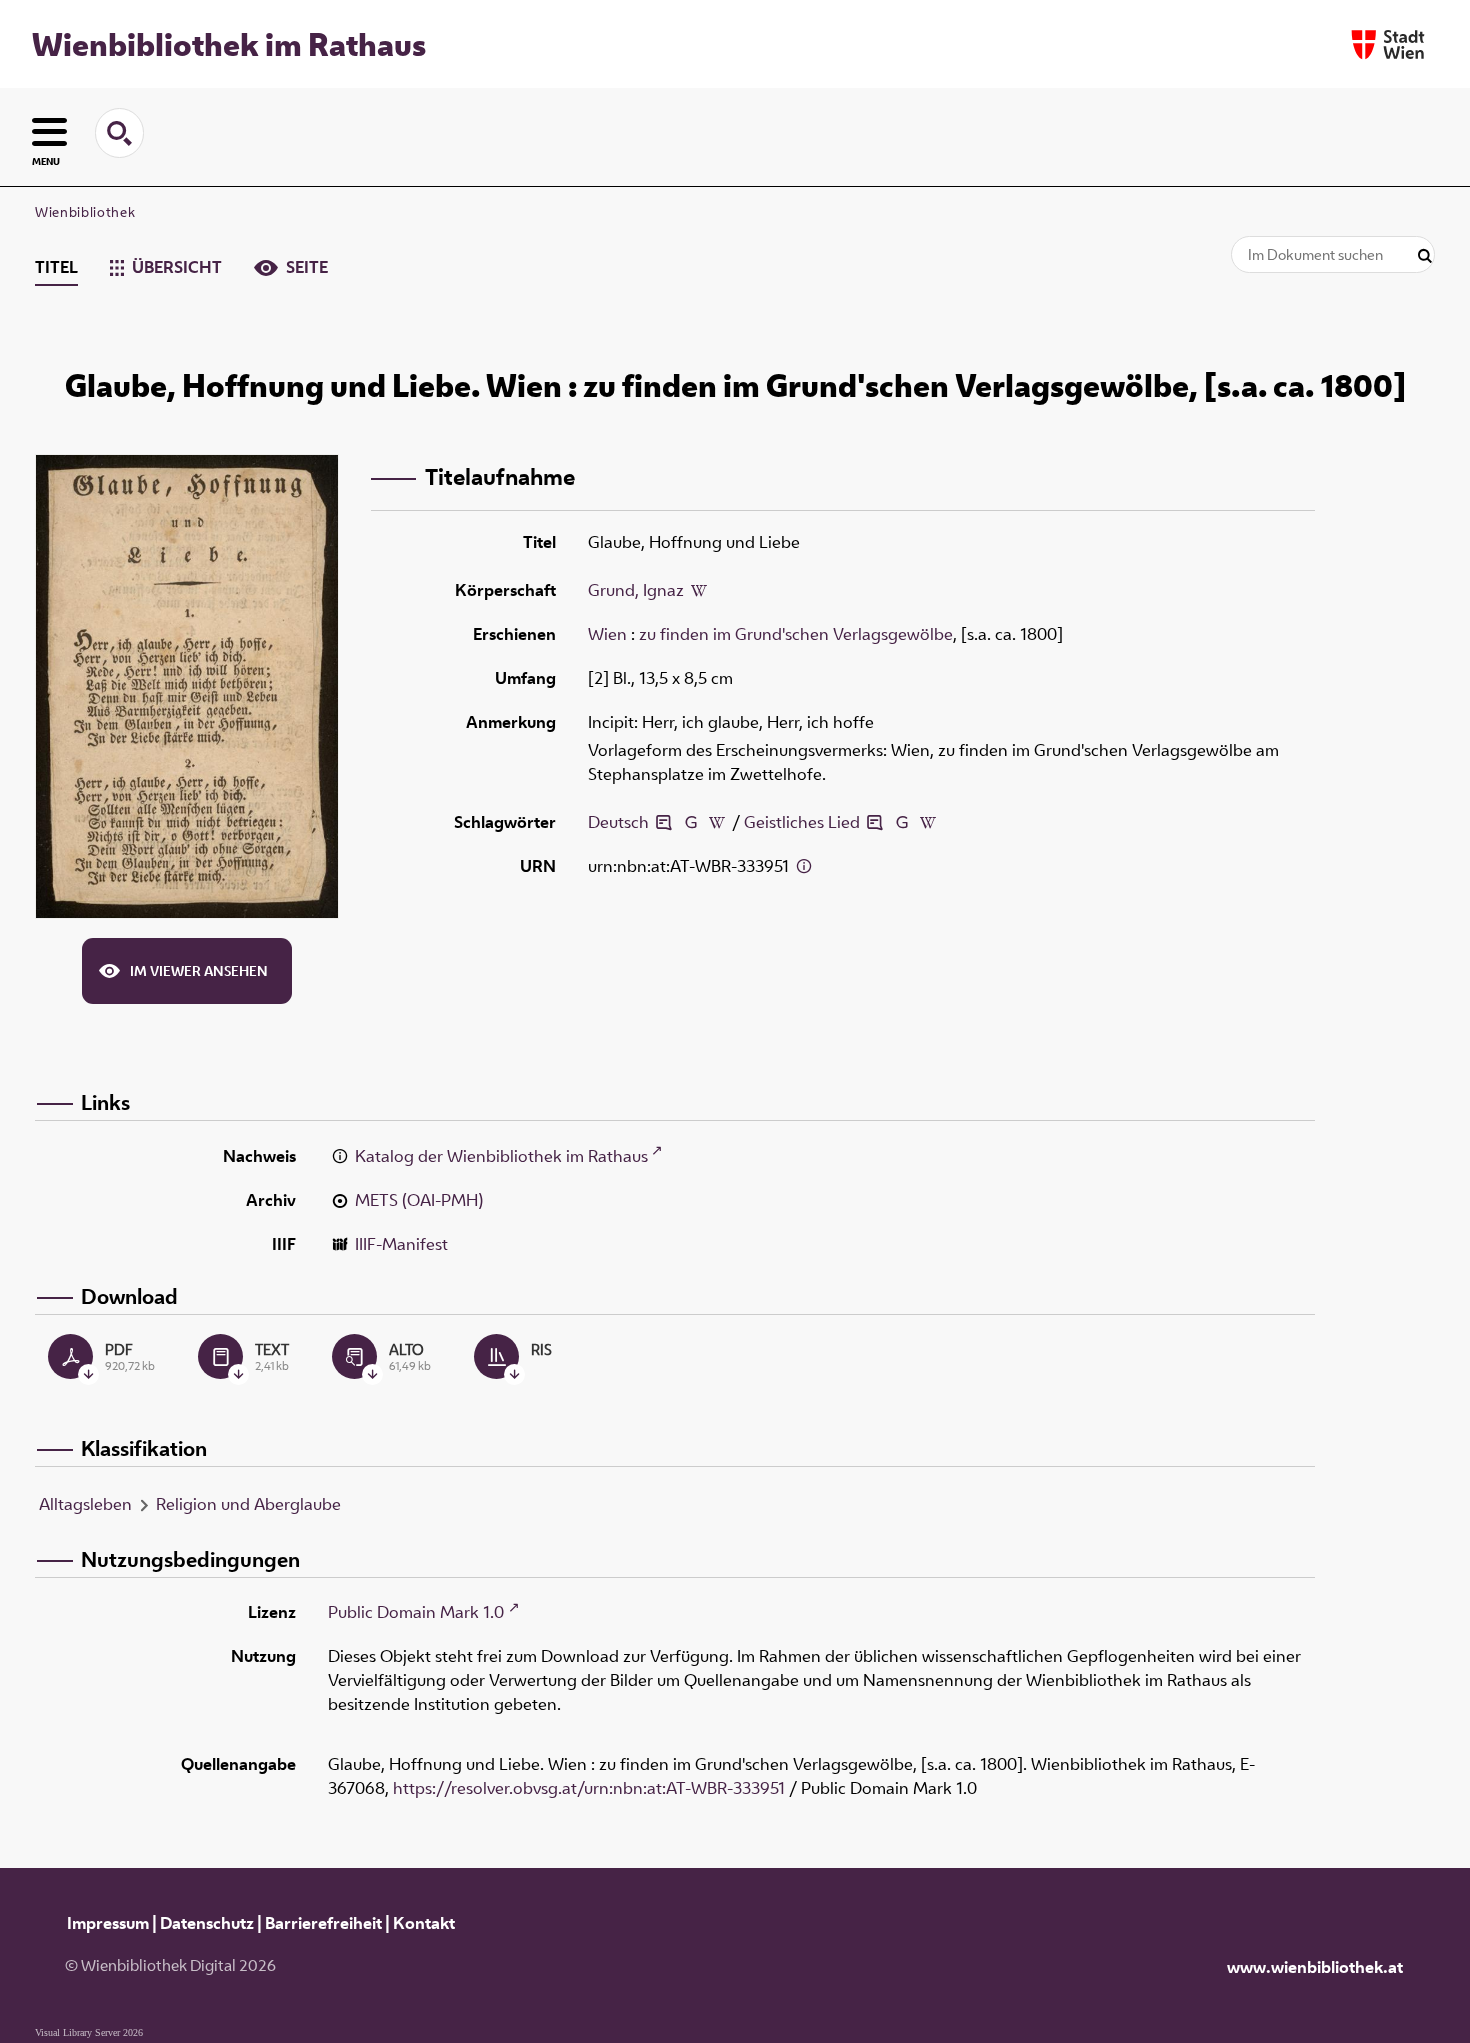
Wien (607, 634)
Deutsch (618, 822)
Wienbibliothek (85, 212)
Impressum (108, 1923)
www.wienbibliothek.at (1315, 1967)
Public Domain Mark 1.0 (416, 1612)
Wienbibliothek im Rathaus (229, 44)
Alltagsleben (85, 1504)
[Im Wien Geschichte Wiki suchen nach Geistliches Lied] (928, 822)
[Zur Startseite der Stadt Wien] (1388, 44)
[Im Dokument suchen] (1425, 256)
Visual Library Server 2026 (89, 2032)
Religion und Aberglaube (248, 1504)
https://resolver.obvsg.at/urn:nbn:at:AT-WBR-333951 (589, 1788)
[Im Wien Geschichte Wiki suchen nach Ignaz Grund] (699, 592)
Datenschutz (207, 1923)
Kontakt (424, 1923)
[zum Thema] (664, 822)
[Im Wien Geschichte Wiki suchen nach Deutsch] (717, 822)
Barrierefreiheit (323, 1923)
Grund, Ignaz (636, 590)
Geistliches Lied (802, 822)
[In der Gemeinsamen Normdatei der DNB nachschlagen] (690, 822)
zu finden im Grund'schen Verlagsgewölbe (796, 634)
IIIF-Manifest (401, 1244)
